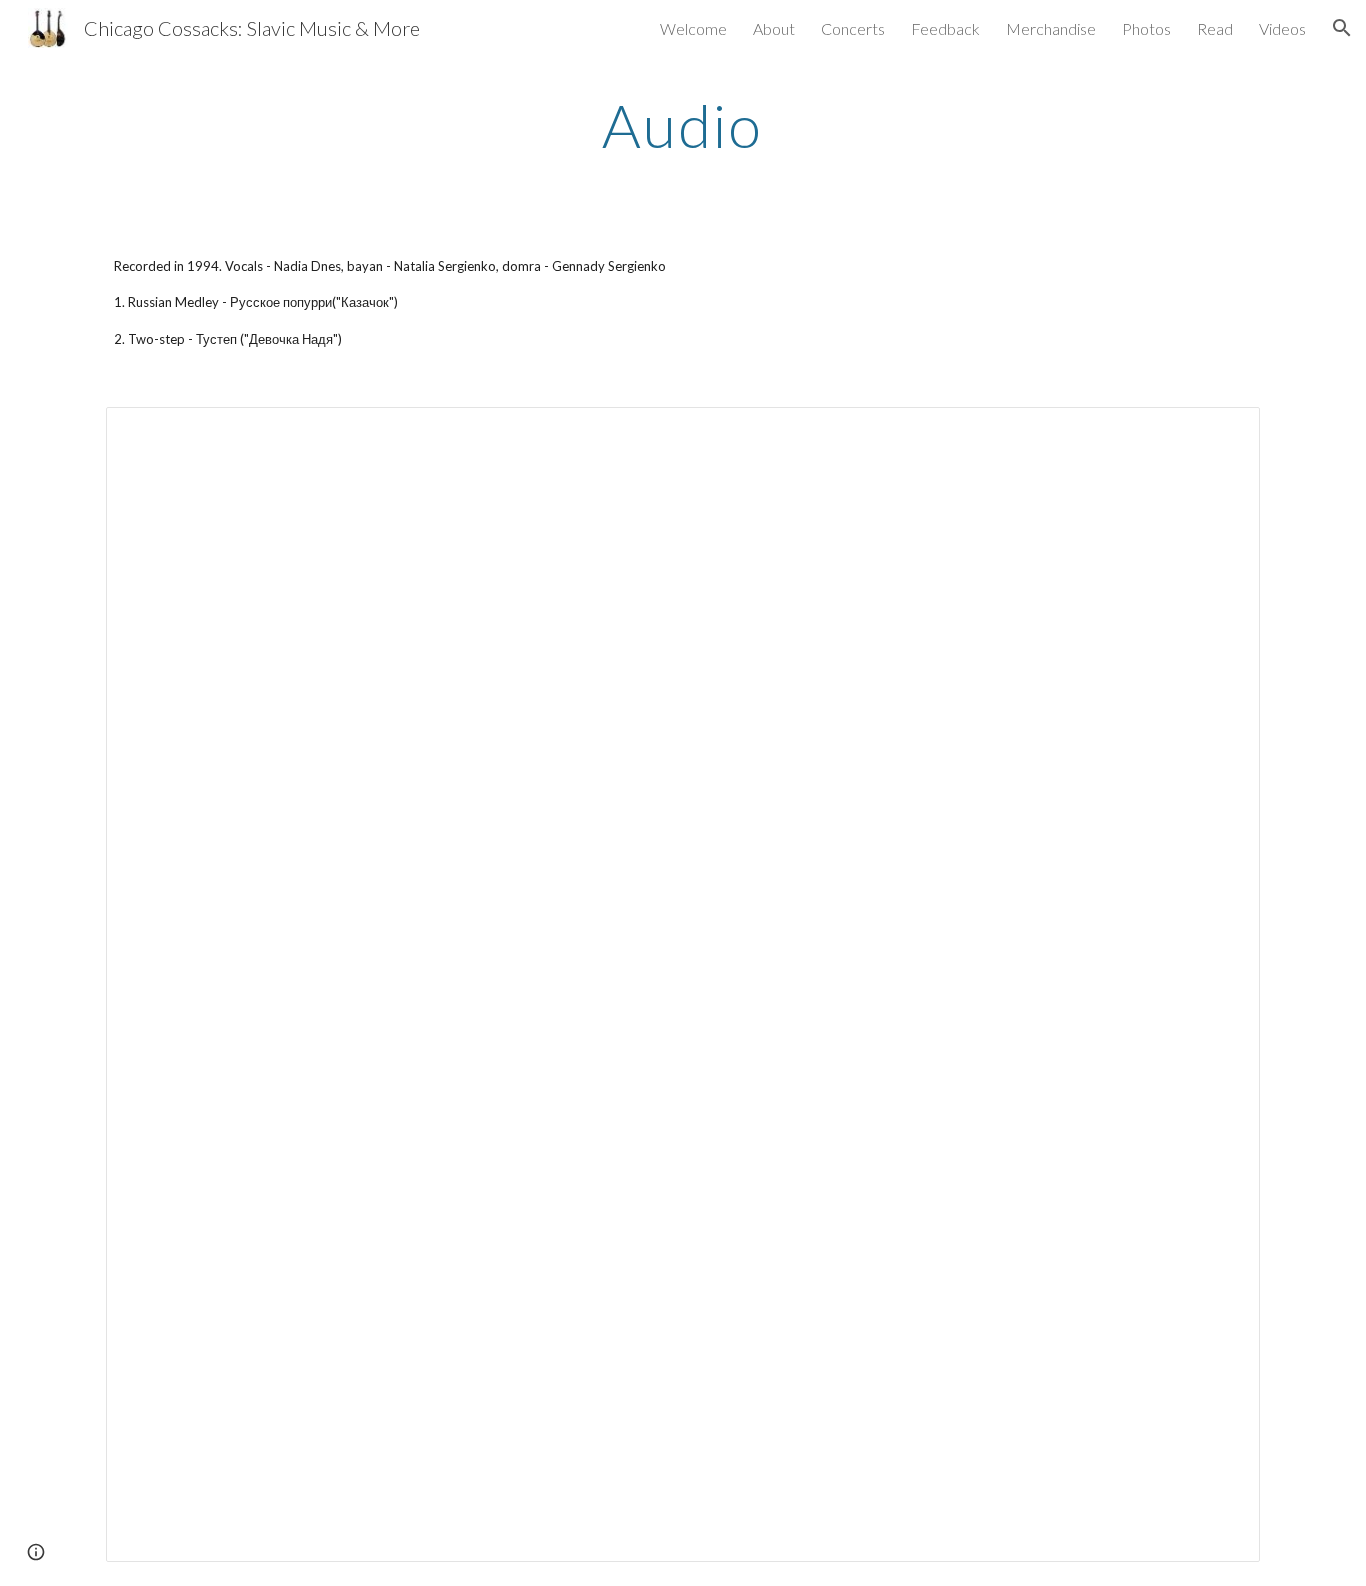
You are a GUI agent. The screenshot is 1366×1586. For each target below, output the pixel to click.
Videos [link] (1282, 28)
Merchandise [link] (1051, 28)
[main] (683, 125)
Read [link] (1215, 28)
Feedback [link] (945, 28)
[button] (1342, 28)
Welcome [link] (693, 28)
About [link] (774, 28)
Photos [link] (1146, 28)
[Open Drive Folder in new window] (1222, 433)
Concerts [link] (853, 28)
